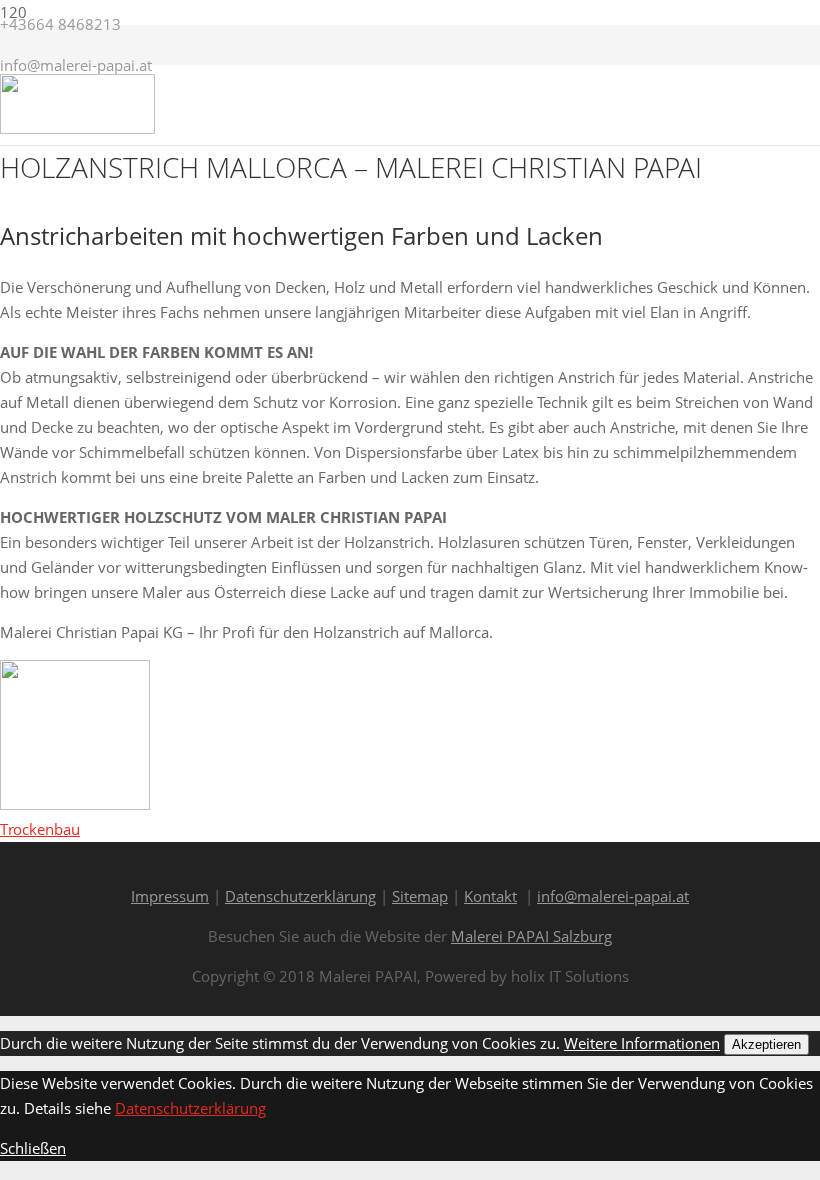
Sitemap (420, 896)
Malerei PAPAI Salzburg (531, 936)
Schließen (33, 1148)
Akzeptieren (766, 1044)
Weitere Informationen (642, 1043)
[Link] (77, 128)
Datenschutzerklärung (300, 896)
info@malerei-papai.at (613, 896)
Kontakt (490, 896)
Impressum (170, 896)
